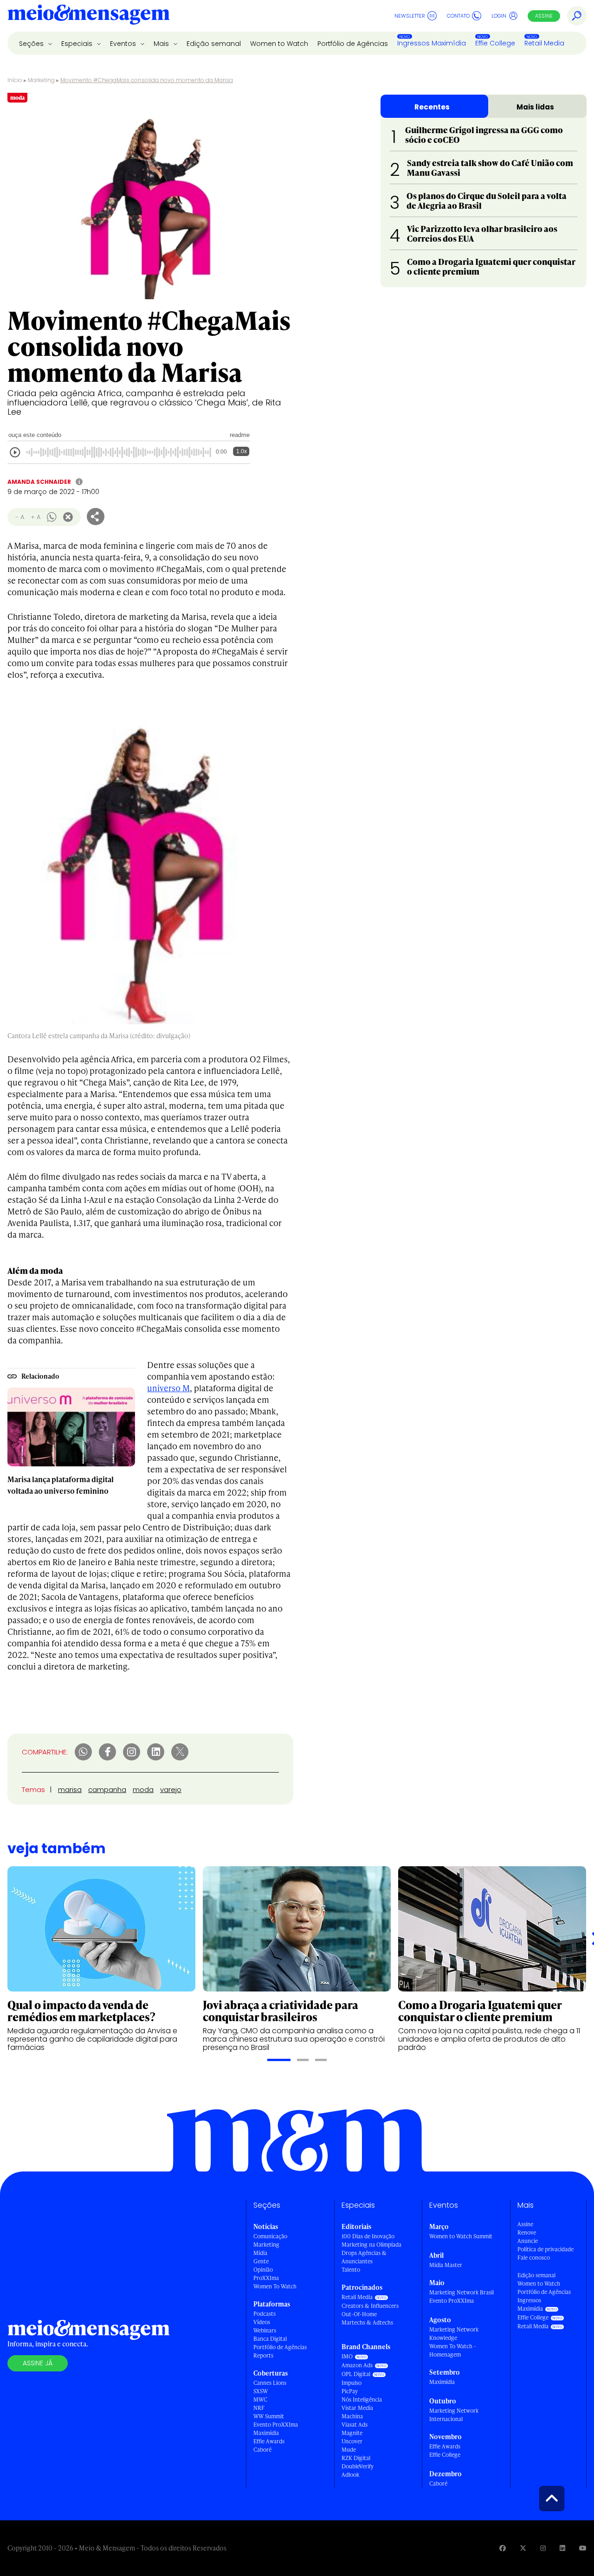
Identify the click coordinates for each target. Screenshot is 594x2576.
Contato (458, 16)
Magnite (352, 2433)
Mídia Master (446, 2265)
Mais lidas (535, 107)
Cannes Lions (270, 2383)
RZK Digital (356, 2458)
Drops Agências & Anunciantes (364, 2257)
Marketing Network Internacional (454, 2415)
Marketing (41, 80)
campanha (107, 1789)
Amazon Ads (357, 2365)
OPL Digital (356, 2374)
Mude (349, 2450)
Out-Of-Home (359, 2314)
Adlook (350, 2475)
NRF (259, 2408)
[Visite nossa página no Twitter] (523, 2548)
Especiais (78, 44)
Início (15, 80)
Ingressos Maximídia (432, 43)
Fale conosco (534, 2258)
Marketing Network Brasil (462, 2292)
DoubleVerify (358, 2466)
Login (499, 16)
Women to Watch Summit (461, 2236)
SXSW (261, 2391)
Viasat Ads (355, 2425)
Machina (352, 2416)
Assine (544, 16)
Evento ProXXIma (276, 2425)
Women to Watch (279, 44)
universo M (168, 1388)
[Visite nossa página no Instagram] (543, 2548)
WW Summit (269, 2416)
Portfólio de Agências (353, 44)
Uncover (352, 2441)
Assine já (38, 2363)
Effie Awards (269, 2441)
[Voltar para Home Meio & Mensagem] (89, 16)
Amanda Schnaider (39, 482)
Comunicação (270, 2236)
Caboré (262, 2450)
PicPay (350, 2391)
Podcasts (265, 2314)
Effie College (495, 43)
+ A (36, 517)
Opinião (263, 2270)
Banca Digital (270, 2339)
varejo (171, 1789)
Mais (162, 44)
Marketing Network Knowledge (454, 2334)
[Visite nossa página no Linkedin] (562, 2548)
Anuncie (528, 2241)
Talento (351, 2270)
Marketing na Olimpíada (371, 2245)
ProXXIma (266, 2278)
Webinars (265, 2330)
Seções (32, 44)
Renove (527, 2232)
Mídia (260, 2253)
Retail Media (544, 43)
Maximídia (266, 2433)
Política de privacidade (546, 2249)
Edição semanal (214, 44)
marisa (70, 1789)
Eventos (124, 44)
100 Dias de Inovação (368, 2236)
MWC (260, 2399)
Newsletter (410, 16)
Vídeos (262, 2322)
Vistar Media (357, 2408)
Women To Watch (275, 2286)
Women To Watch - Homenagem (453, 2350)
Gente (261, 2261)
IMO (347, 2356)
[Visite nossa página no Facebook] (503, 2548)
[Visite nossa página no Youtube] (583, 2548)
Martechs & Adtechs (367, 2322)
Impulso (352, 2383)
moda (143, 1789)
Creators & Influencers (370, 2306)
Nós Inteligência (362, 2399)
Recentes (432, 107)
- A (20, 517)
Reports (263, 2355)
